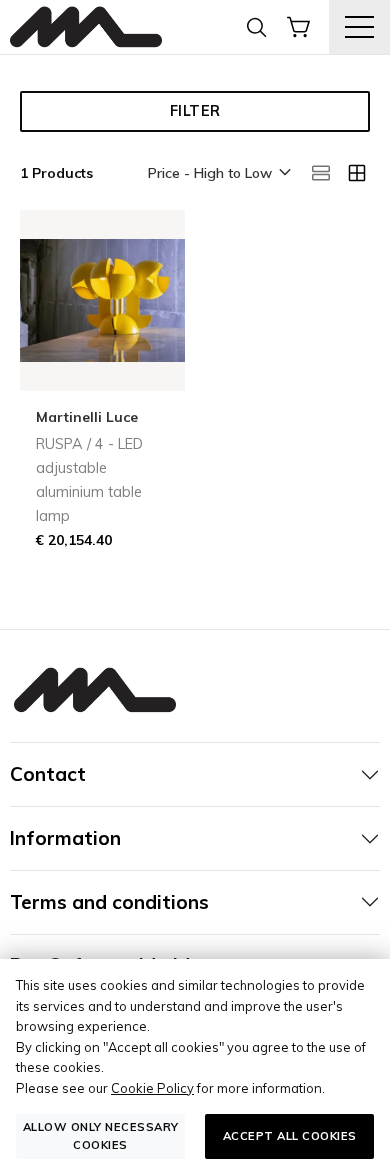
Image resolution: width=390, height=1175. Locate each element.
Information (65, 838)
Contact (48, 774)
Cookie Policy (152, 1088)
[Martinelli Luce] (86, 27)
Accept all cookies (290, 1136)
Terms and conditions (109, 902)
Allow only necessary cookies (101, 1135)
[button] (218, 174)
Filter (195, 111)
